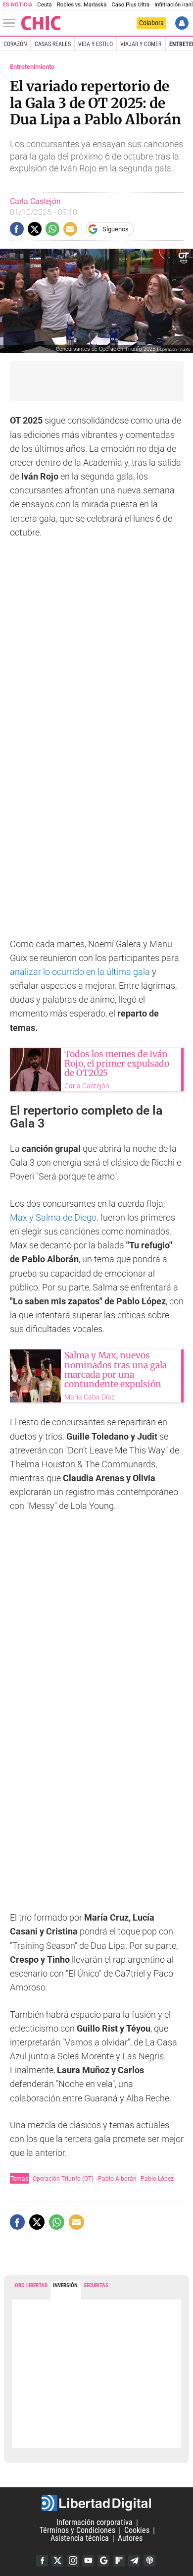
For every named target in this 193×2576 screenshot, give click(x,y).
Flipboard (119, 2561)
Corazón (15, 44)
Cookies (137, 2531)
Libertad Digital (96, 2503)
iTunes (149, 2561)
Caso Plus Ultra (130, 5)
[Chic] (41, 23)
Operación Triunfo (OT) (63, 2178)
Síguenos (116, 229)
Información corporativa (95, 2523)
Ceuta (44, 5)
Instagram (73, 2561)
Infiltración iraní (173, 5)
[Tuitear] (35, 229)
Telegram (134, 2561)
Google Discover (103, 2561)
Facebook (42, 2561)
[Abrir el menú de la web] (11, 23)
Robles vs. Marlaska (82, 5)
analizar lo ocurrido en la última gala (81, 972)
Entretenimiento (32, 67)
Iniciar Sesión (182, 23)
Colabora (151, 23)
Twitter (57, 2561)
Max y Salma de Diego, (54, 1218)
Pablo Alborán (117, 2178)
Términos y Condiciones (77, 2531)
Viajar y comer (141, 44)
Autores (130, 2539)
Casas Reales (53, 44)
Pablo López (157, 2178)
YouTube (88, 2561)
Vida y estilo (96, 44)
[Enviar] (52, 229)
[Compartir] (17, 229)
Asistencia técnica (80, 2539)
